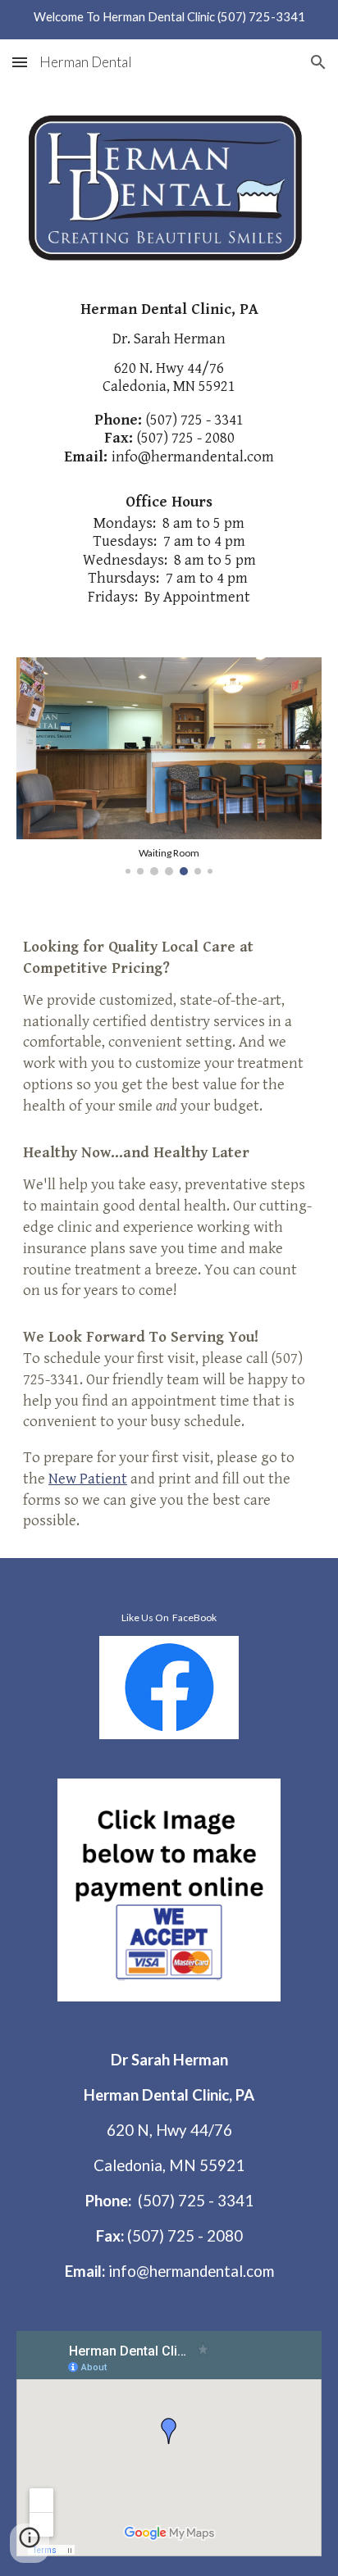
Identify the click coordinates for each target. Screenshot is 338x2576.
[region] (169, 20)
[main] (169, 378)
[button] (20, 62)
